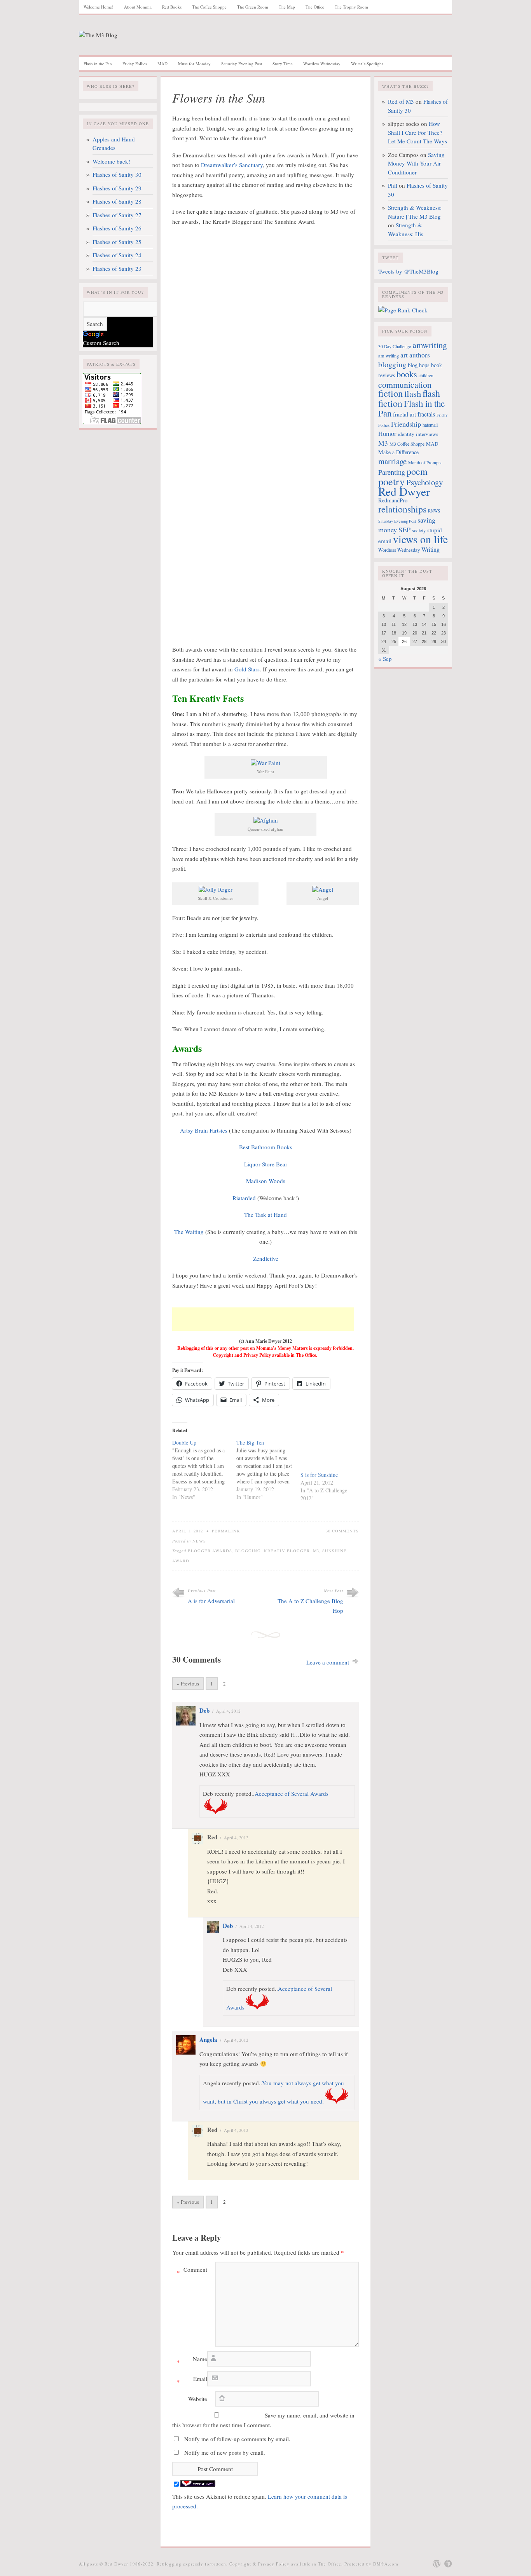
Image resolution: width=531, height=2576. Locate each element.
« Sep (385, 659)
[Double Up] (204, 1470)
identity (406, 434)
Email (192, 2380)
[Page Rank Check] (403, 310)
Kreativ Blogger (287, 1551)
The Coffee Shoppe (209, 7)
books (407, 374)
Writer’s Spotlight (367, 64)
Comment (192, 2271)
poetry (391, 481)
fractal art (404, 414)
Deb (204, 1710)
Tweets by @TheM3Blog (408, 271)
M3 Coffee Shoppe (407, 444)
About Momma (138, 7)
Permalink (226, 1531)
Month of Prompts (425, 463)
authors (420, 355)
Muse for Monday (194, 64)
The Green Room (253, 7)
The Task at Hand (265, 1215)
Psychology (424, 482)
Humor (387, 434)
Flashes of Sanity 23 (117, 268)
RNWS (434, 511)
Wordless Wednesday (322, 64)
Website (198, 2399)
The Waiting (189, 1232)
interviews (427, 434)
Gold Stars (247, 669)
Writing (431, 549)
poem (417, 471)
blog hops (419, 365)
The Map (287, 7)
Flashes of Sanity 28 (117, 201)
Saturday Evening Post (242, 64)
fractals (426, 414)
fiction (390, 393)
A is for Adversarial (211, 1601)
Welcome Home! (99, 7)
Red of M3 (401, 101)
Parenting (392, 472)
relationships (402, 509)
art (404, 355)
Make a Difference (398, 452)
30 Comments (342, 1531)
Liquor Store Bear (266, 1164)
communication (405, 384)
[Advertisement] (263, 1319)
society (419, 530)
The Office (315, 7)
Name (192, 2360)
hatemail (430, 425)
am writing (389, 356)
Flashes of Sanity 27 (117, 215)
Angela (208, 2039)
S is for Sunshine (319, 1475)
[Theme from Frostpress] (448, 2564)
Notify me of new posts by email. (225, 2452)
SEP (404, 530)
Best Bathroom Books (266, 1147)
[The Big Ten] (268, 1470)
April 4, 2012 (228, 1711)
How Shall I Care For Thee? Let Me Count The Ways (417, 132)
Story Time (283, 64)
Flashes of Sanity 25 (117, 242)
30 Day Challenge (395, 346)
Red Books (172, 7)
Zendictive (266, 1258)
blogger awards (210, 1551)
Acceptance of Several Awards (292, 1793)
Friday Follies (135, 64)
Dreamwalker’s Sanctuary (232, 165)
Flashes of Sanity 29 (117, 188)
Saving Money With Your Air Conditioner (416, 163)
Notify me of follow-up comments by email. (237, 2439)
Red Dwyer (404, 491)
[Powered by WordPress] (437, 2564)
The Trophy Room (351, 7)
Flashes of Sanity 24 (117, 255)
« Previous (188, 1684)
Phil (393, 185)
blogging (248, 1551)
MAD (162, 64)
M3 (316, 1551)
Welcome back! (111, 161)
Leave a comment (328, 1662)
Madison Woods (266, 1181)
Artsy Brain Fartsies (204, 1130)
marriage (392, 461)
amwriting (430, 345)
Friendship (406, 424)
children (426, 376)
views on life (420, 539)
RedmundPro (393, 500)
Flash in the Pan (98, 64)
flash (413, 393)
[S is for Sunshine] (329, 1455)
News (199, 1541)
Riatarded (244, 1198)
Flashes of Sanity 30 (117, 174)
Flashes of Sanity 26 (117, 228)
